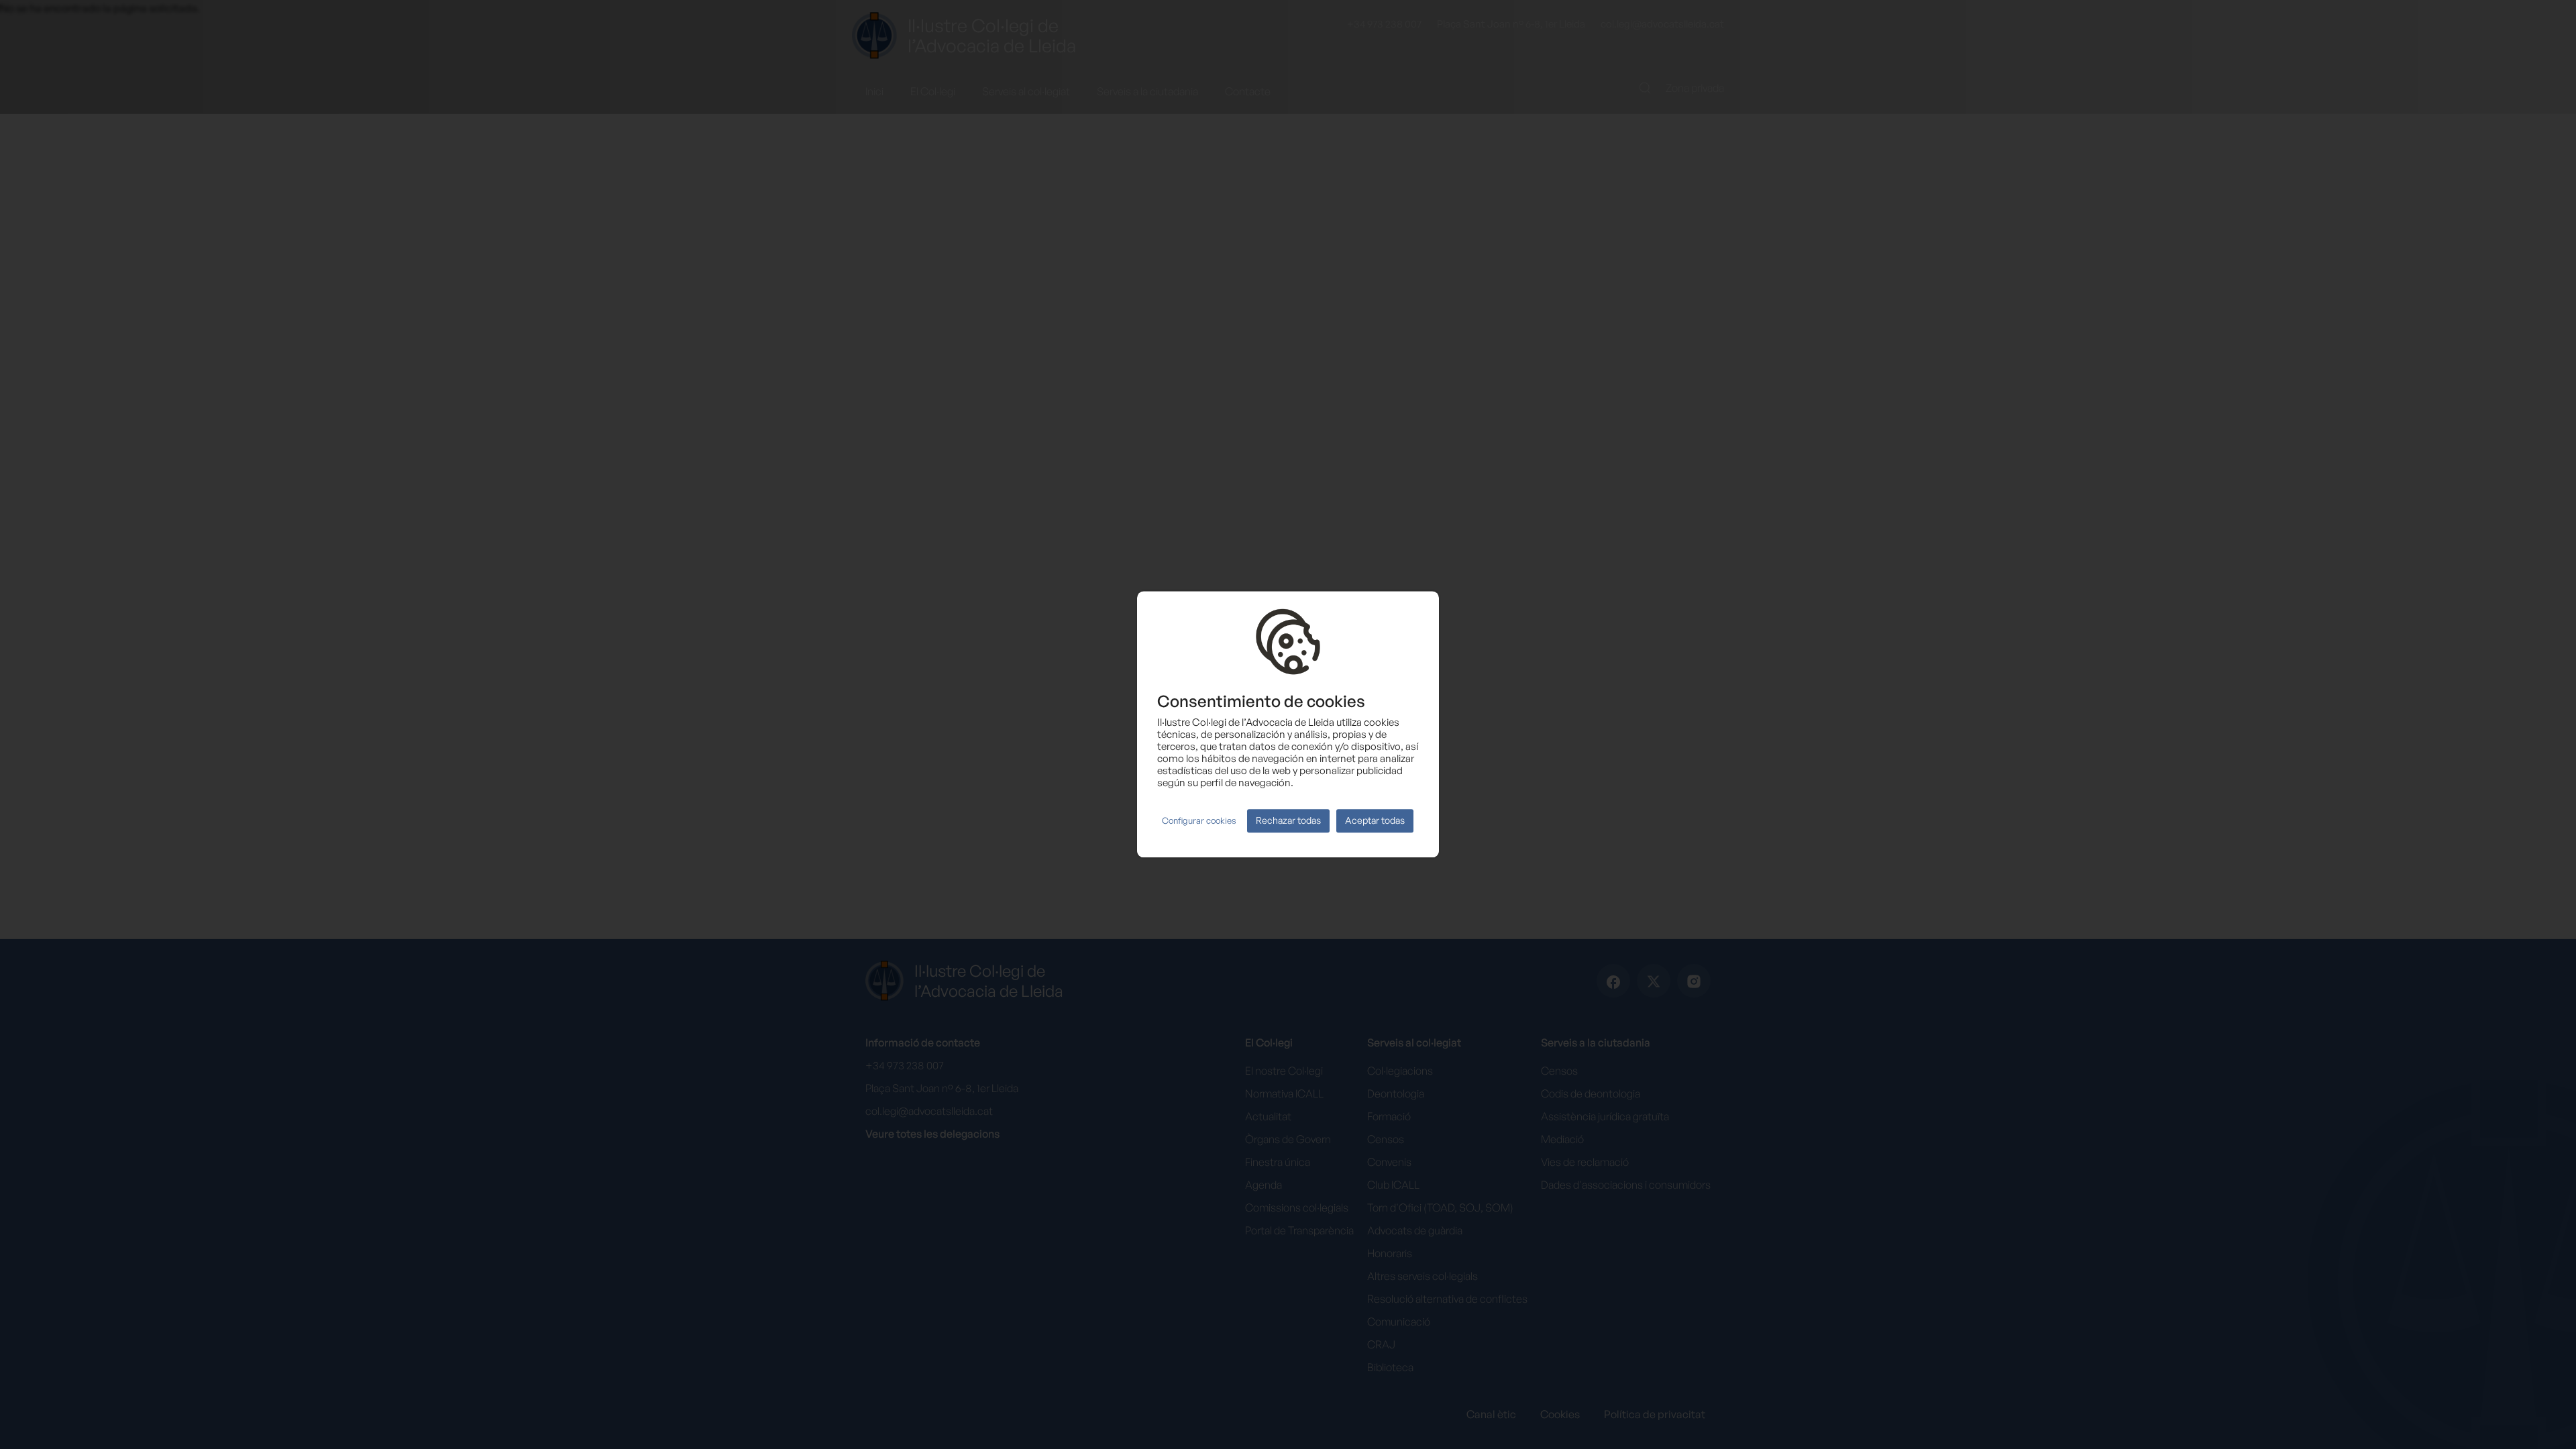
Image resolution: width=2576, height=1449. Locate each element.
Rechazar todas (1288, 821)
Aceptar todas (1375, 821)
